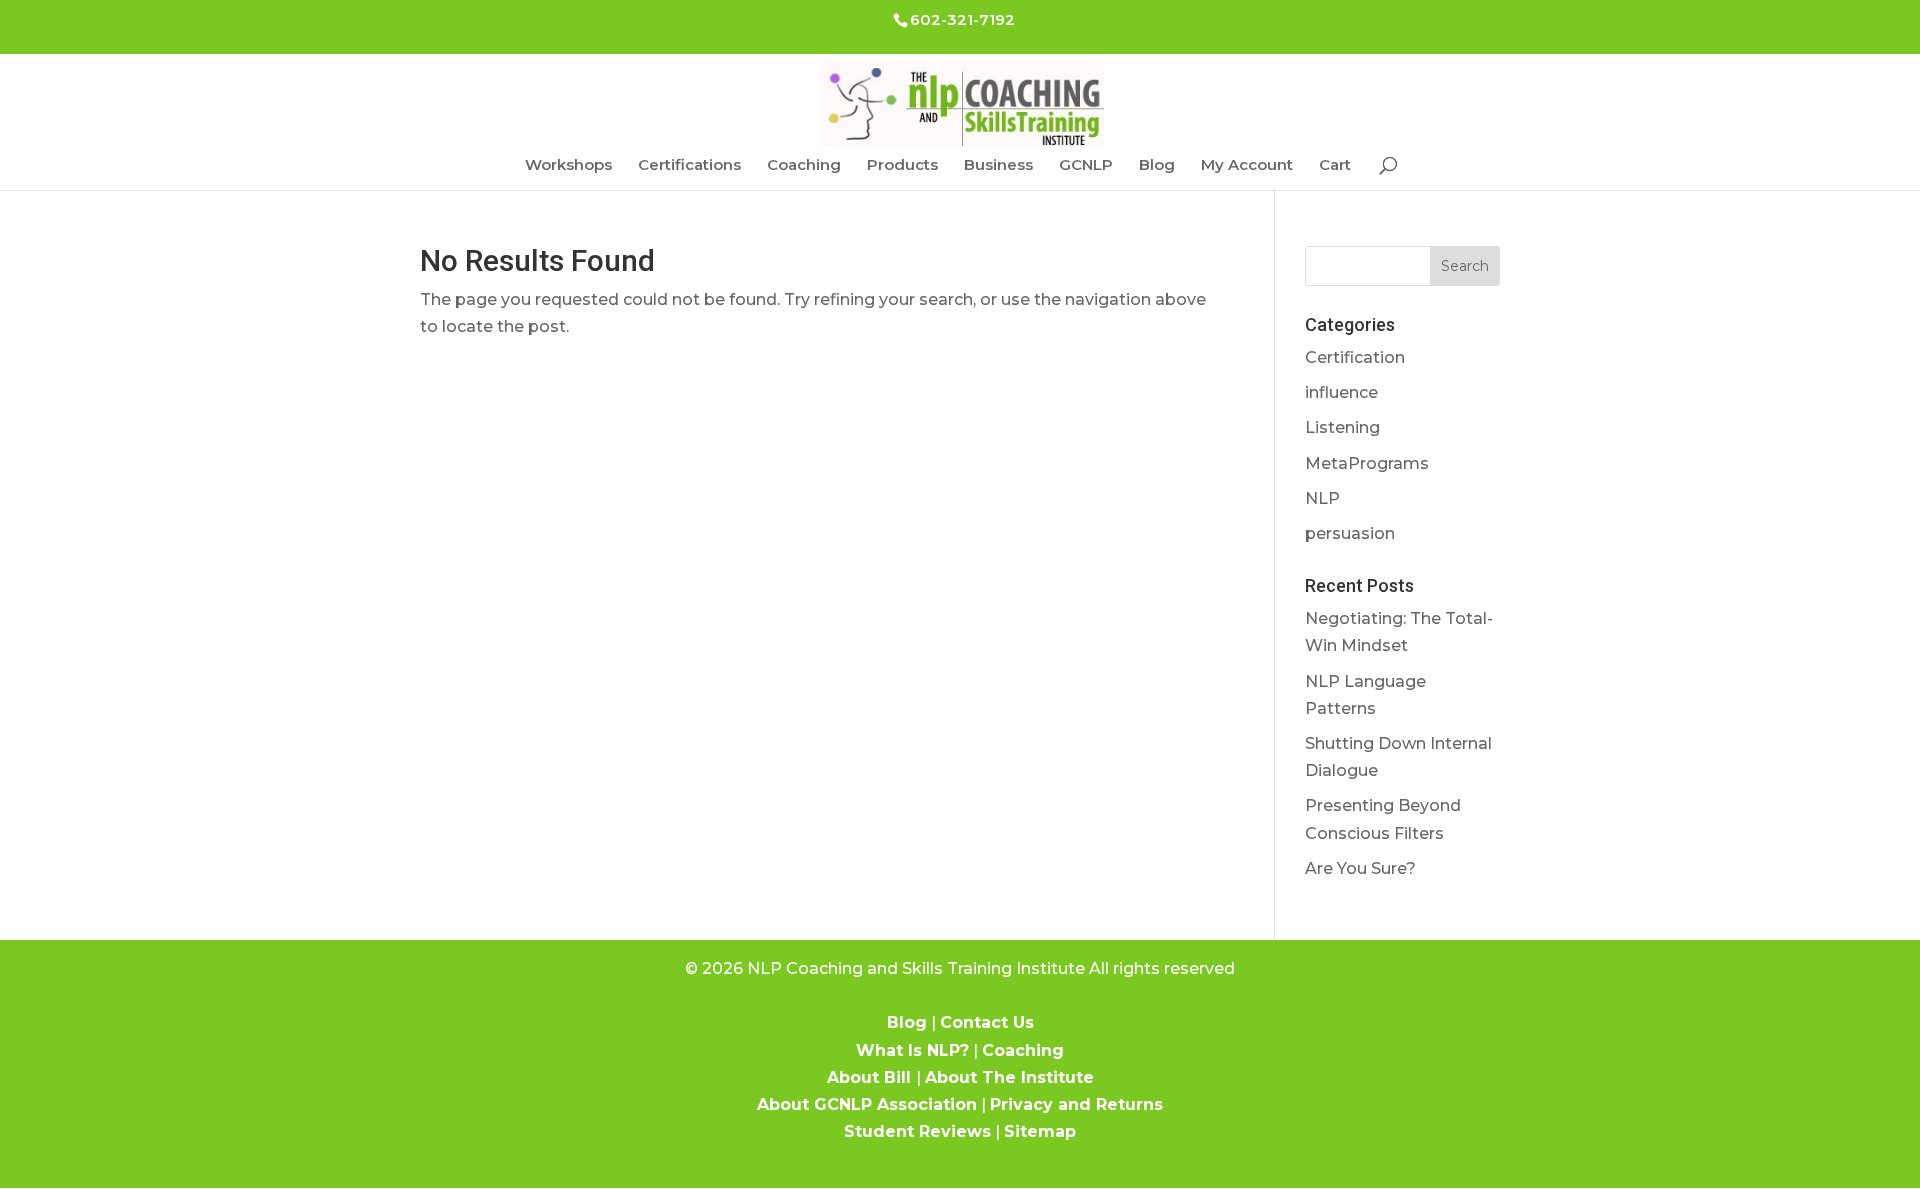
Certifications (689, 166)
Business (998, 166)
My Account (1247, 166)
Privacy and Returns (1076, 1104)
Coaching (804, 166)
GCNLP (1086, 166)
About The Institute (1009, 1077)
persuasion (1350, 533)
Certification (1355, 357)
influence (1341, 392)
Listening (1342, 427)
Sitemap (1040, 1131)
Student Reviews (917, 1131)
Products (902, 166)
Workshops (568, 166)
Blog (1157, 166)
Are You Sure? (1360, 868)
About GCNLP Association (867, 1104)
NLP (1322, 498)
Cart (1335, 166)
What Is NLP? (912, 1050)
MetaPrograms (1367, 463)
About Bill (871, 1077)
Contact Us (987, 1022)
